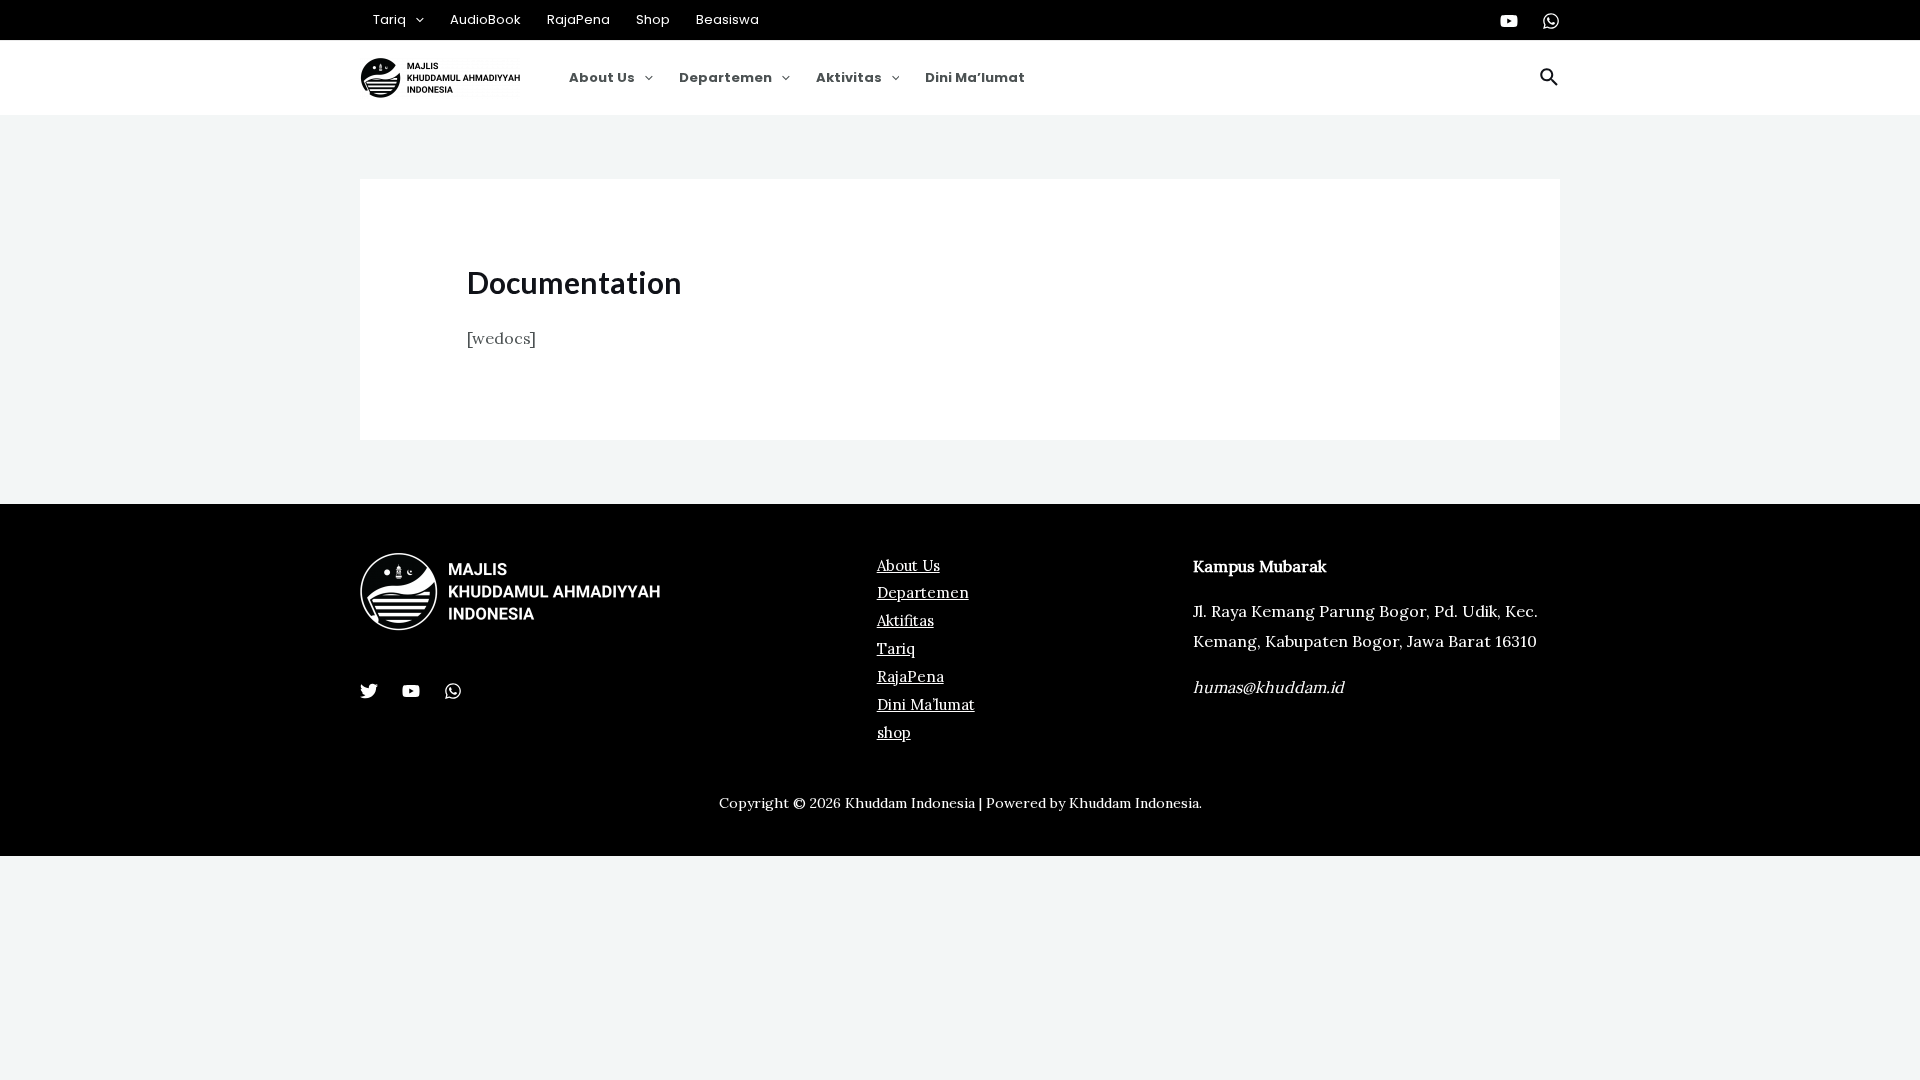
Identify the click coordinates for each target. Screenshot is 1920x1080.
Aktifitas (905, 620)
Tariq (389, 19)
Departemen (725, 77)
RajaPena (578, 19)
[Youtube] (1509, 21)
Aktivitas (849, 77)
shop (894, 732)
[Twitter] (369, 691)
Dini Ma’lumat (975, 77)
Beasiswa (727, 19)
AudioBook (485, 19)
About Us (602, 77)
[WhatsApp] (1551, 21)
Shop (653, 19)
